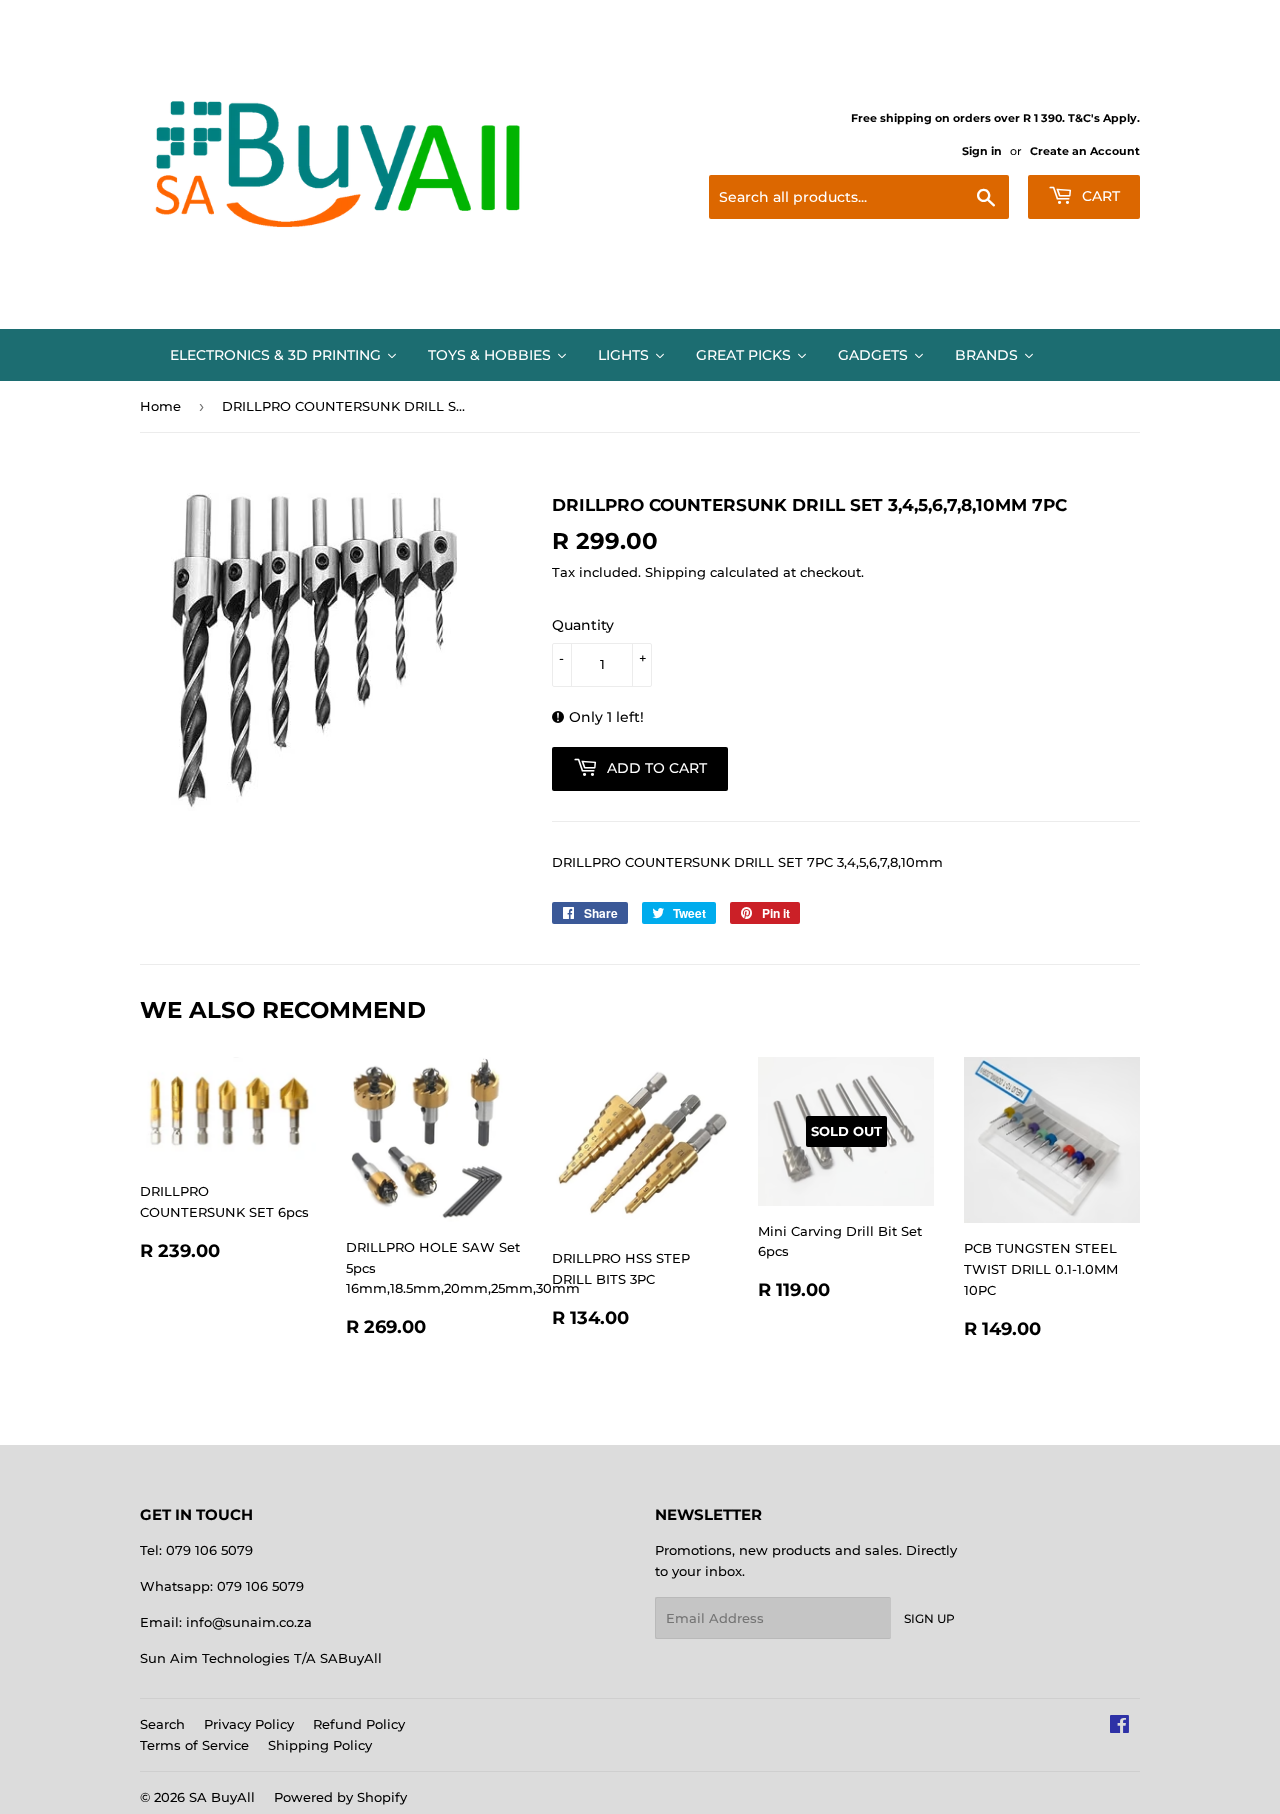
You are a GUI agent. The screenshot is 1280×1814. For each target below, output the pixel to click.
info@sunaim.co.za (249, 1622)
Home (160, 406)
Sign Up (929, 1618)
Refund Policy (359, 1724)
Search (162, 1724)
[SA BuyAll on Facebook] (1119, 1727)
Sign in (982, 151)
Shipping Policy (320, 1745)
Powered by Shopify (340, 1797)
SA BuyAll (222, 1797)
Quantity (583, 625)
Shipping (675, 572)
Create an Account (1085, 151)
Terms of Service (194, 1745)
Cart (1099, 196)
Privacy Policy (249, 1724)
